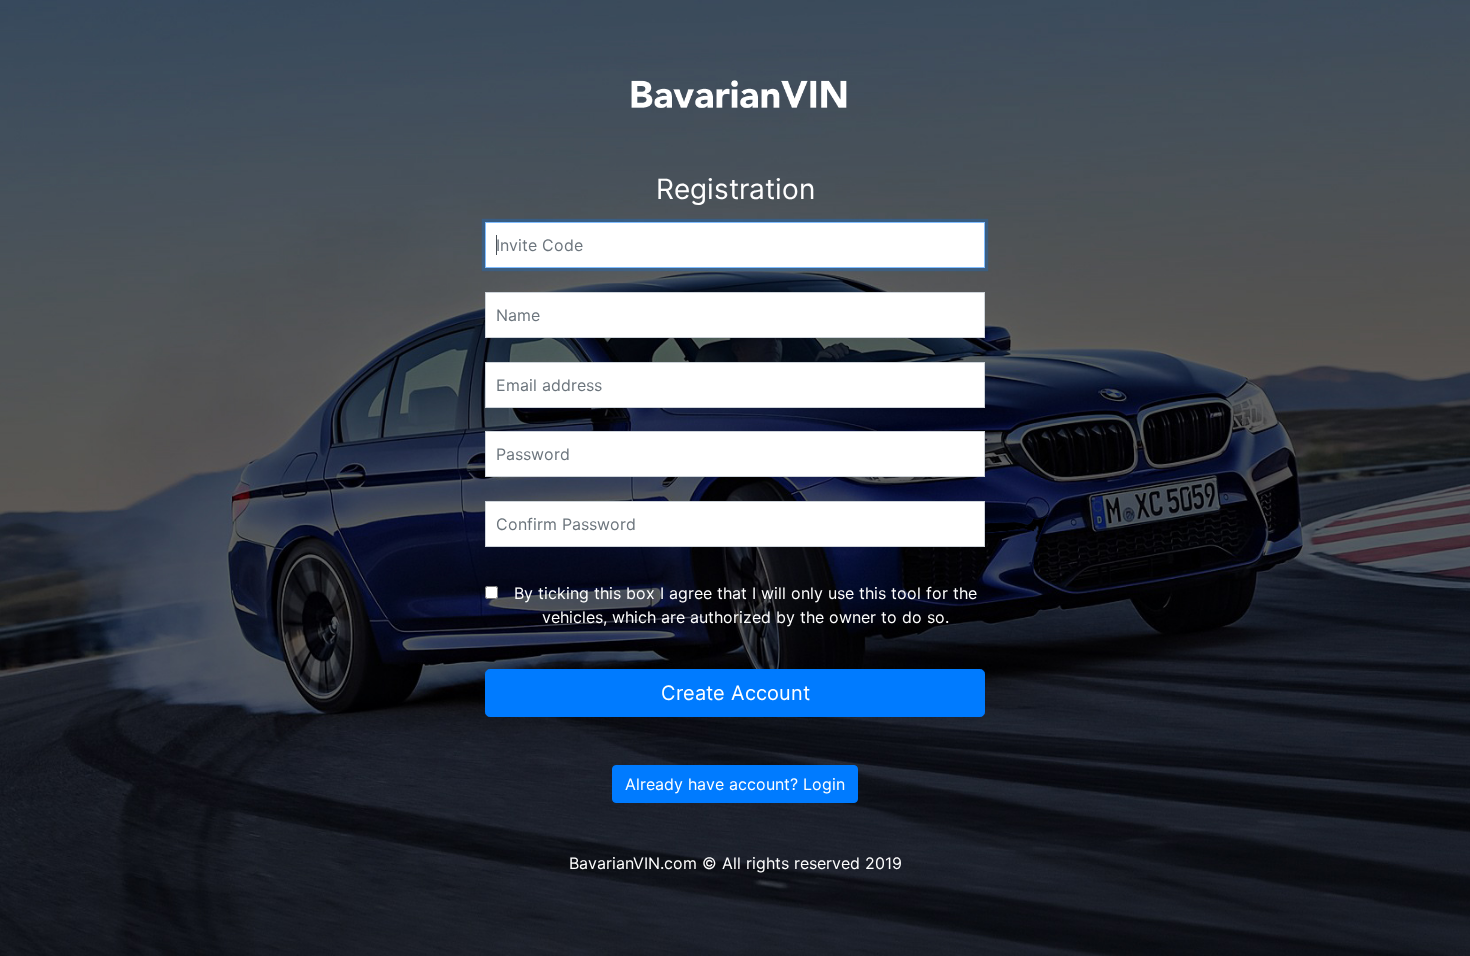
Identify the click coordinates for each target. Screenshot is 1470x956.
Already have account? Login (735, 784)
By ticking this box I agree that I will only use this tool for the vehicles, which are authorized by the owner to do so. (745, 605)
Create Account (735, 693)
